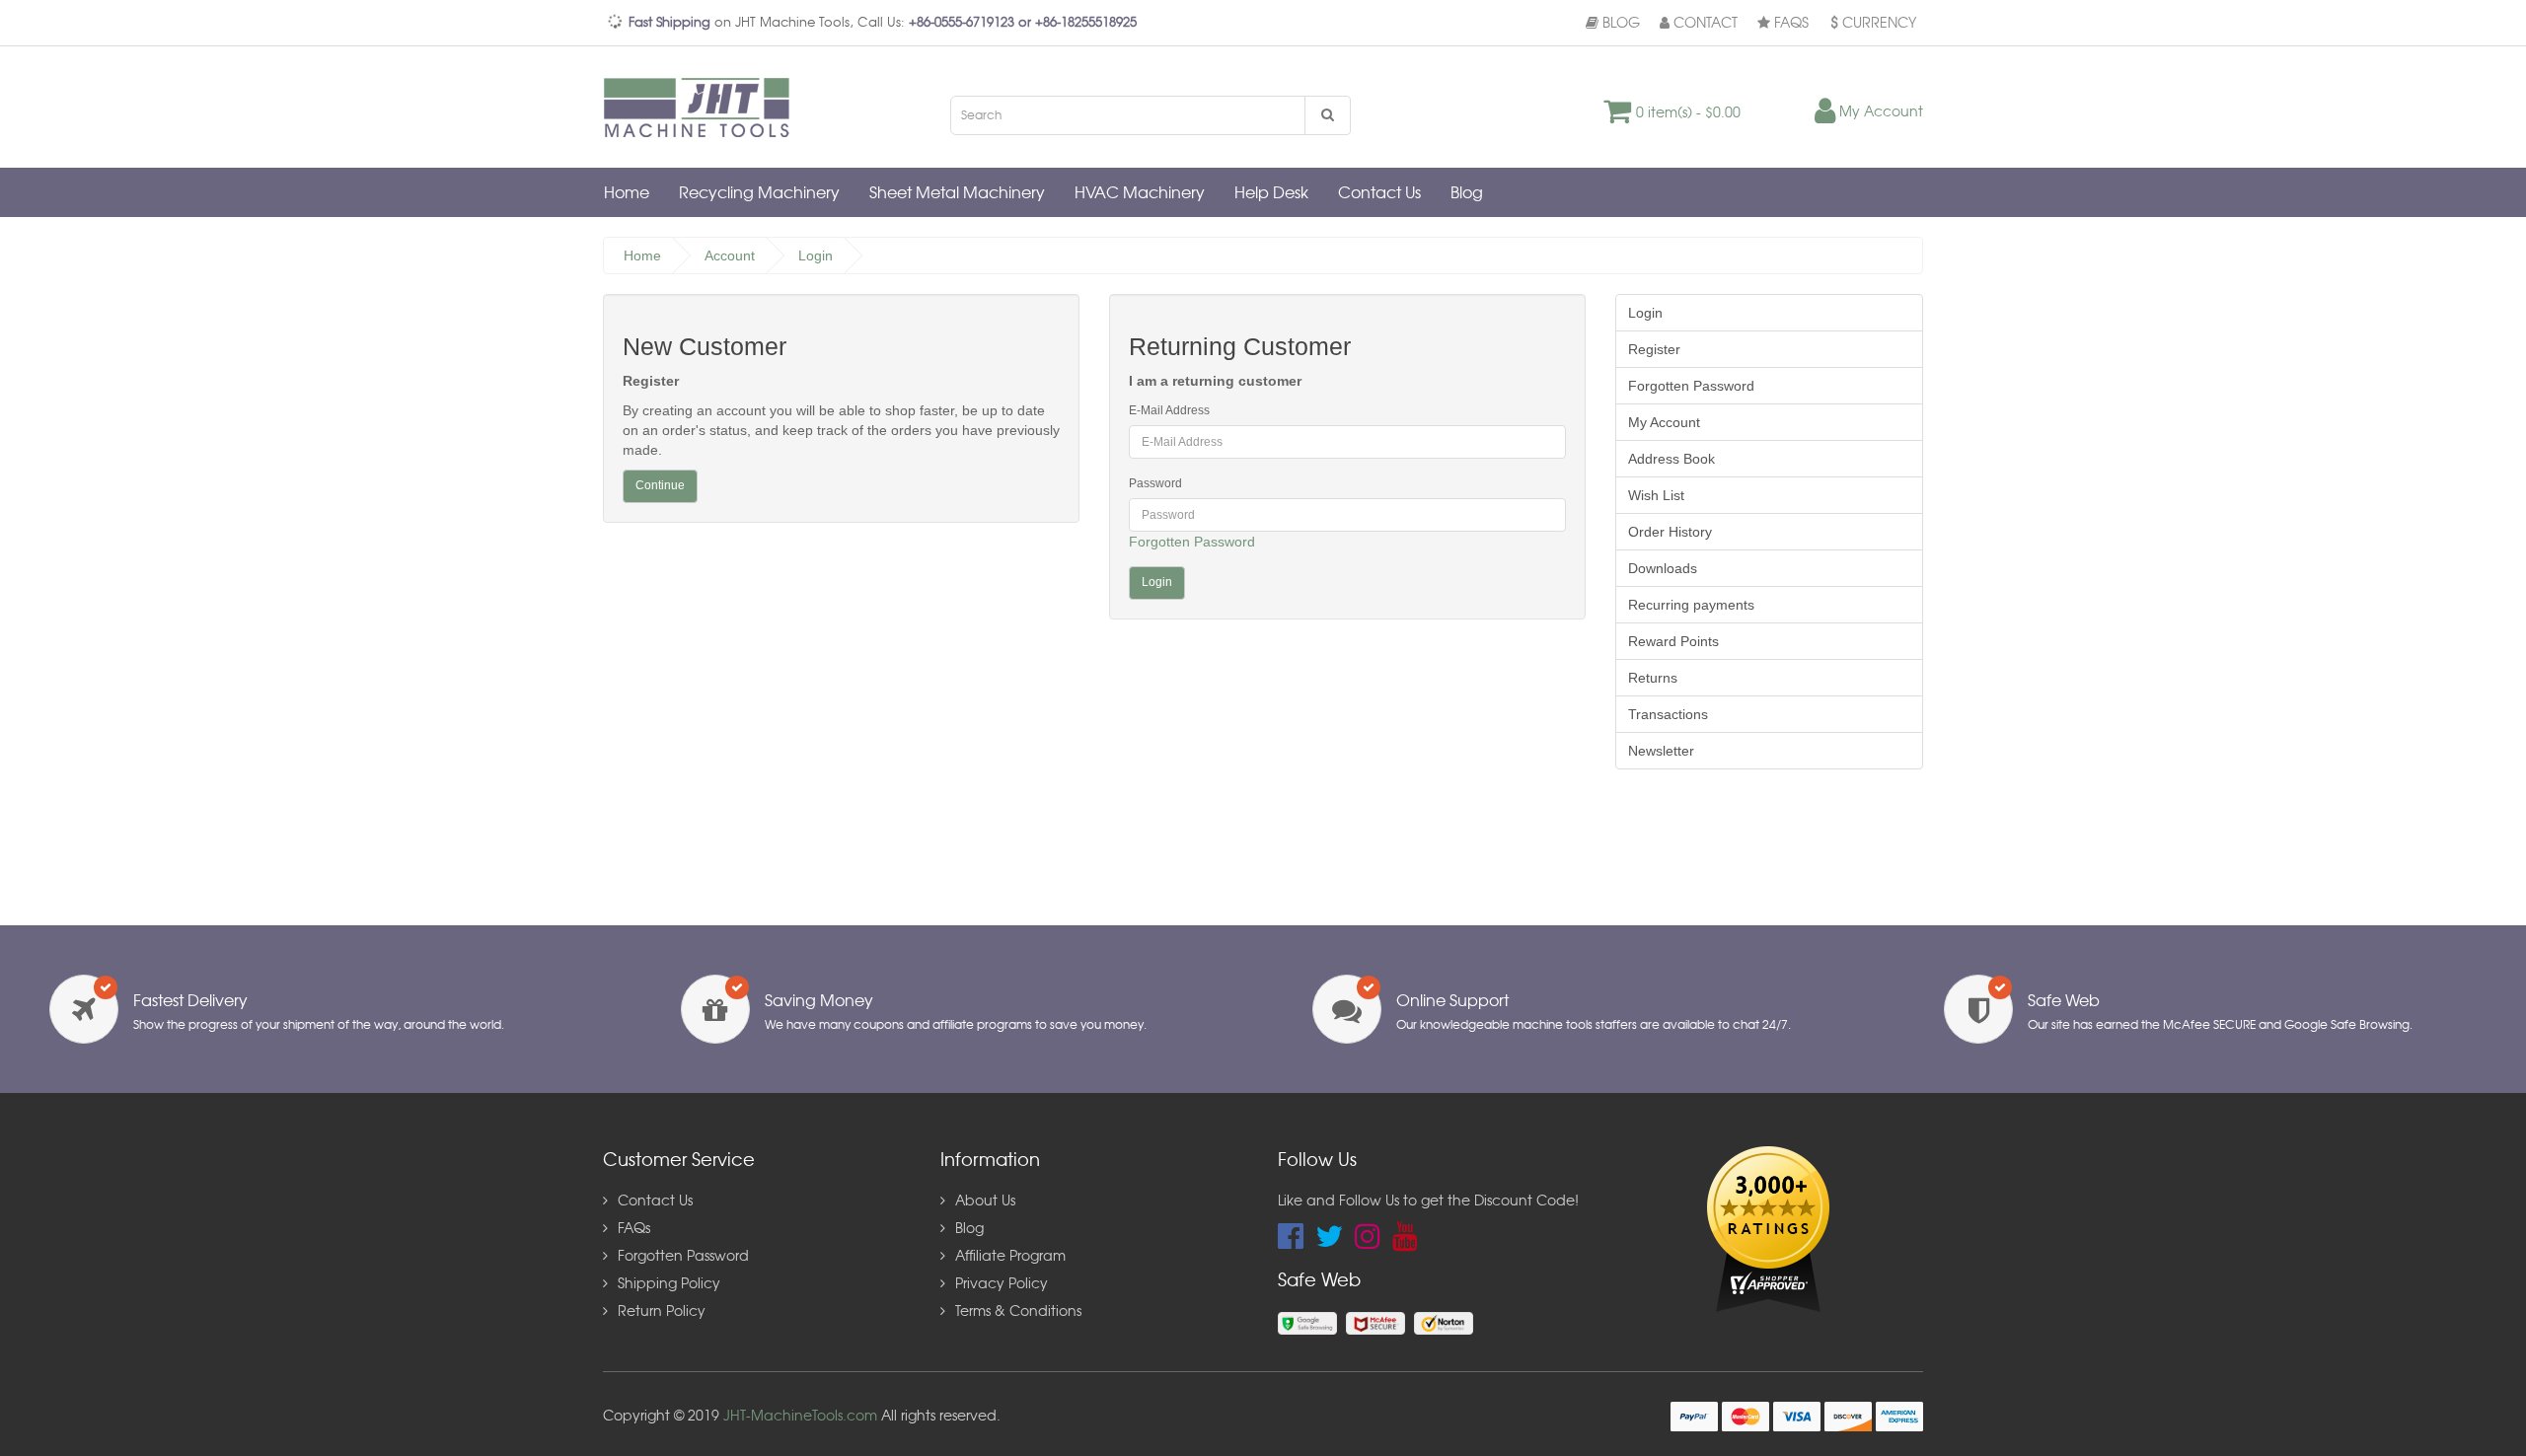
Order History (1670, 532)
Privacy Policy (1002, 1284)
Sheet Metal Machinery (957, 193)
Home (627, 193)
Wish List (1656, 495)
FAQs (1789, 24)
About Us (985, 1201)
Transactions (1668, 714)
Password (1155, 483)
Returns (1653, 678)
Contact (1704, 24)
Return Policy (662, 1312)
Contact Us (1379, 193)
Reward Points (1673, 641)
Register (1654, 349)
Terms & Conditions (1018, 1312)
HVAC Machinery (1140, 193)
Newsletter (1661, 751)
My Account (1664, 422)
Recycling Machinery (759, 193)
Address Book (1672, 459)
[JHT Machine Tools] (702, 107)
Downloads (1663, 568)
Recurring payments (1691, 605)
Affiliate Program (1010, 1257)
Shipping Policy (669, 1284)
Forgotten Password (1192, 542)
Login (816, 255)
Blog (1619, 24)
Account (730, 255)
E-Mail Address (1169, 410)
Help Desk (1271, 193)
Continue (660, 485)
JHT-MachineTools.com (800, 1417)
